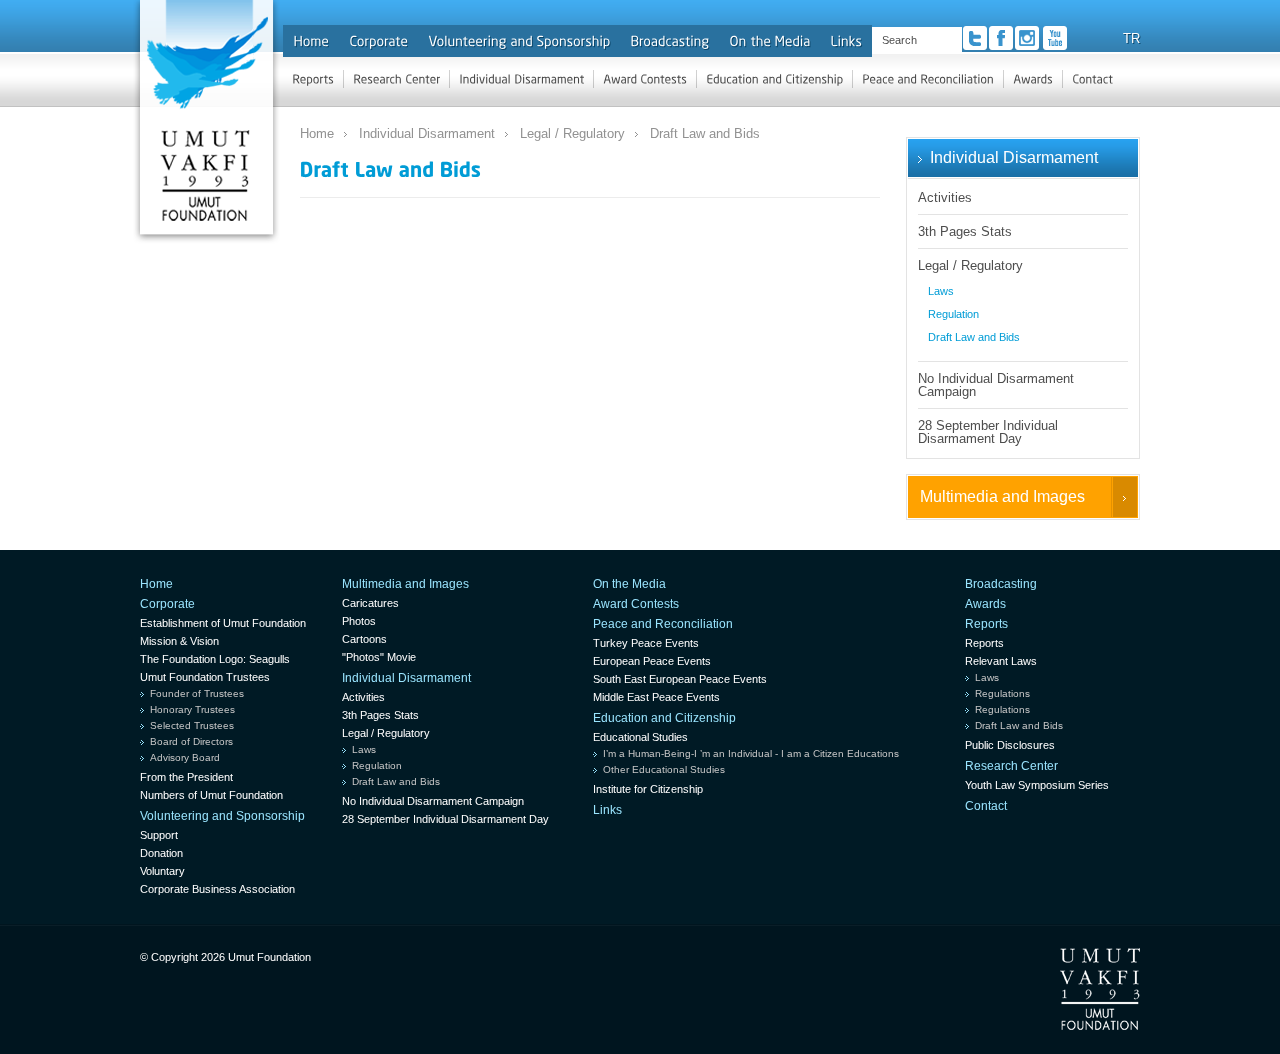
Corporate (167, 604)
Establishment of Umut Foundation (223, 623)
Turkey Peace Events (646, 643)
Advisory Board (185, 757)
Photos (359, 621)
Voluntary (162, 871)
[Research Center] (396, 79)
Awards (985, 604)
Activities (945, 197)
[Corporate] (378, 41)
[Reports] (313, 79)
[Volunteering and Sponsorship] (519, 41)
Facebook (1001, 38)
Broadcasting (1001, 584)
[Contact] (1092, 79)
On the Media (629, 584)
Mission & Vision (179, 641)
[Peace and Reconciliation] (928, 79)
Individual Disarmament (427, 133)
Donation (161, 853)
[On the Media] (769, 41)
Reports (986, 624)
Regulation (953, 314)
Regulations (1002, 693)
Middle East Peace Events (656, 697)
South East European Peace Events (680, 679)
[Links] (846, 41)
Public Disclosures (1010, 745)
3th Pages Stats (965, 231)
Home (317, 133)
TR (1131, 38)
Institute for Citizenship (648, 789)
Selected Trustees (192, 725)
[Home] (311, 41)
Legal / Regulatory (572, 133)
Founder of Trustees (197, 693)
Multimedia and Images (1002, 496)
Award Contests (636, 604)
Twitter (975, 38)
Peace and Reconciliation (663, 624)
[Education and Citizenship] (774, 79)
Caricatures (370, 603)
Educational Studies (640, 737)
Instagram (1027, 38)
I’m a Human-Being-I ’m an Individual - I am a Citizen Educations (751, 753)
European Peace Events (652, 661)
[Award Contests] (645, 79)
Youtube (1055, 38)
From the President (186, 777)
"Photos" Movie (379, 657)
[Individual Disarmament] (521, 79)
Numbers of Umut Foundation (211, 795)
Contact (986, 806)
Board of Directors (191, 741)
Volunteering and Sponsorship (222, 816)
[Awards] (1033, 79)
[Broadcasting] (669, 41)
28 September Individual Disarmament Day (988, 432)
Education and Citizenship (664, 718)
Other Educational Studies (664, 769)
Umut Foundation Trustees (205, 677)
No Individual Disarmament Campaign (996, 385)
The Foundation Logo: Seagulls (215, 659)
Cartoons (364, 639)
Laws (941, 291)
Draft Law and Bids (705, 133)
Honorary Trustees (192, 709)
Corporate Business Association (217, 889)
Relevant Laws (1001, 661)
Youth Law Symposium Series (1037, 785)
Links (607, 810)
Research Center (1011, 766)
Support (159, 835)
